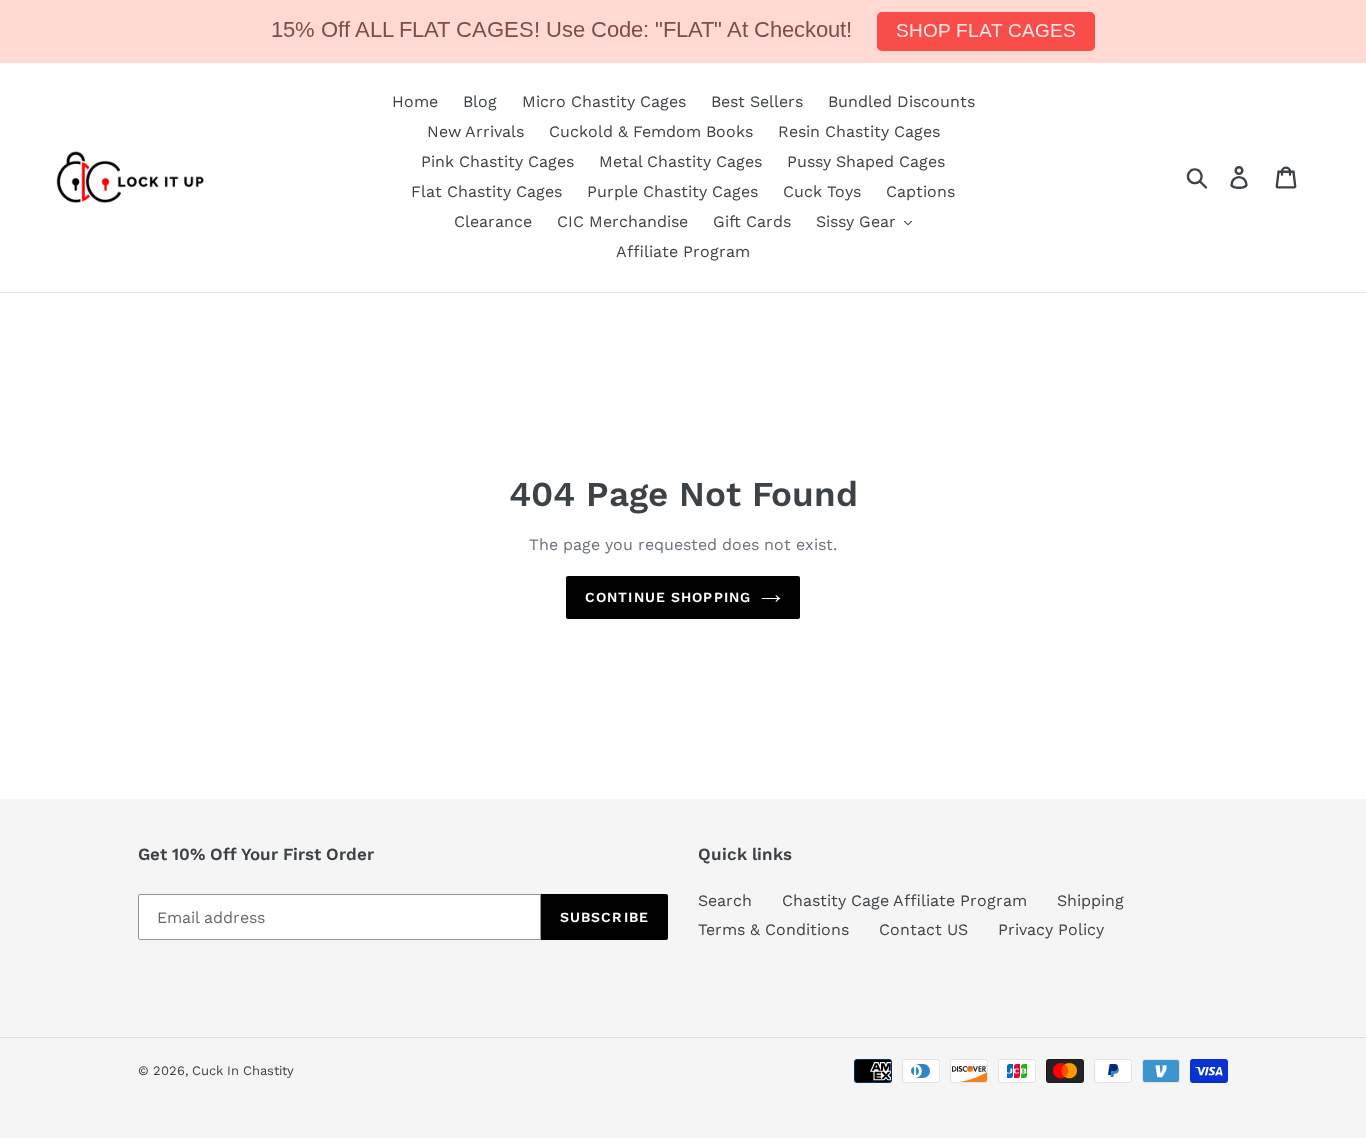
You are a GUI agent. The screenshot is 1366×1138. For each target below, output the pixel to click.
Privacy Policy (1051, 929)
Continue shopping (668, 597)
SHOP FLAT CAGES (986, 30)
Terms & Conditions (773, 929)
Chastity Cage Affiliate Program (904, 900)
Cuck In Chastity (243, 1070)
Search (725, 900)
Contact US (923, 929)
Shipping (1090, 900)
